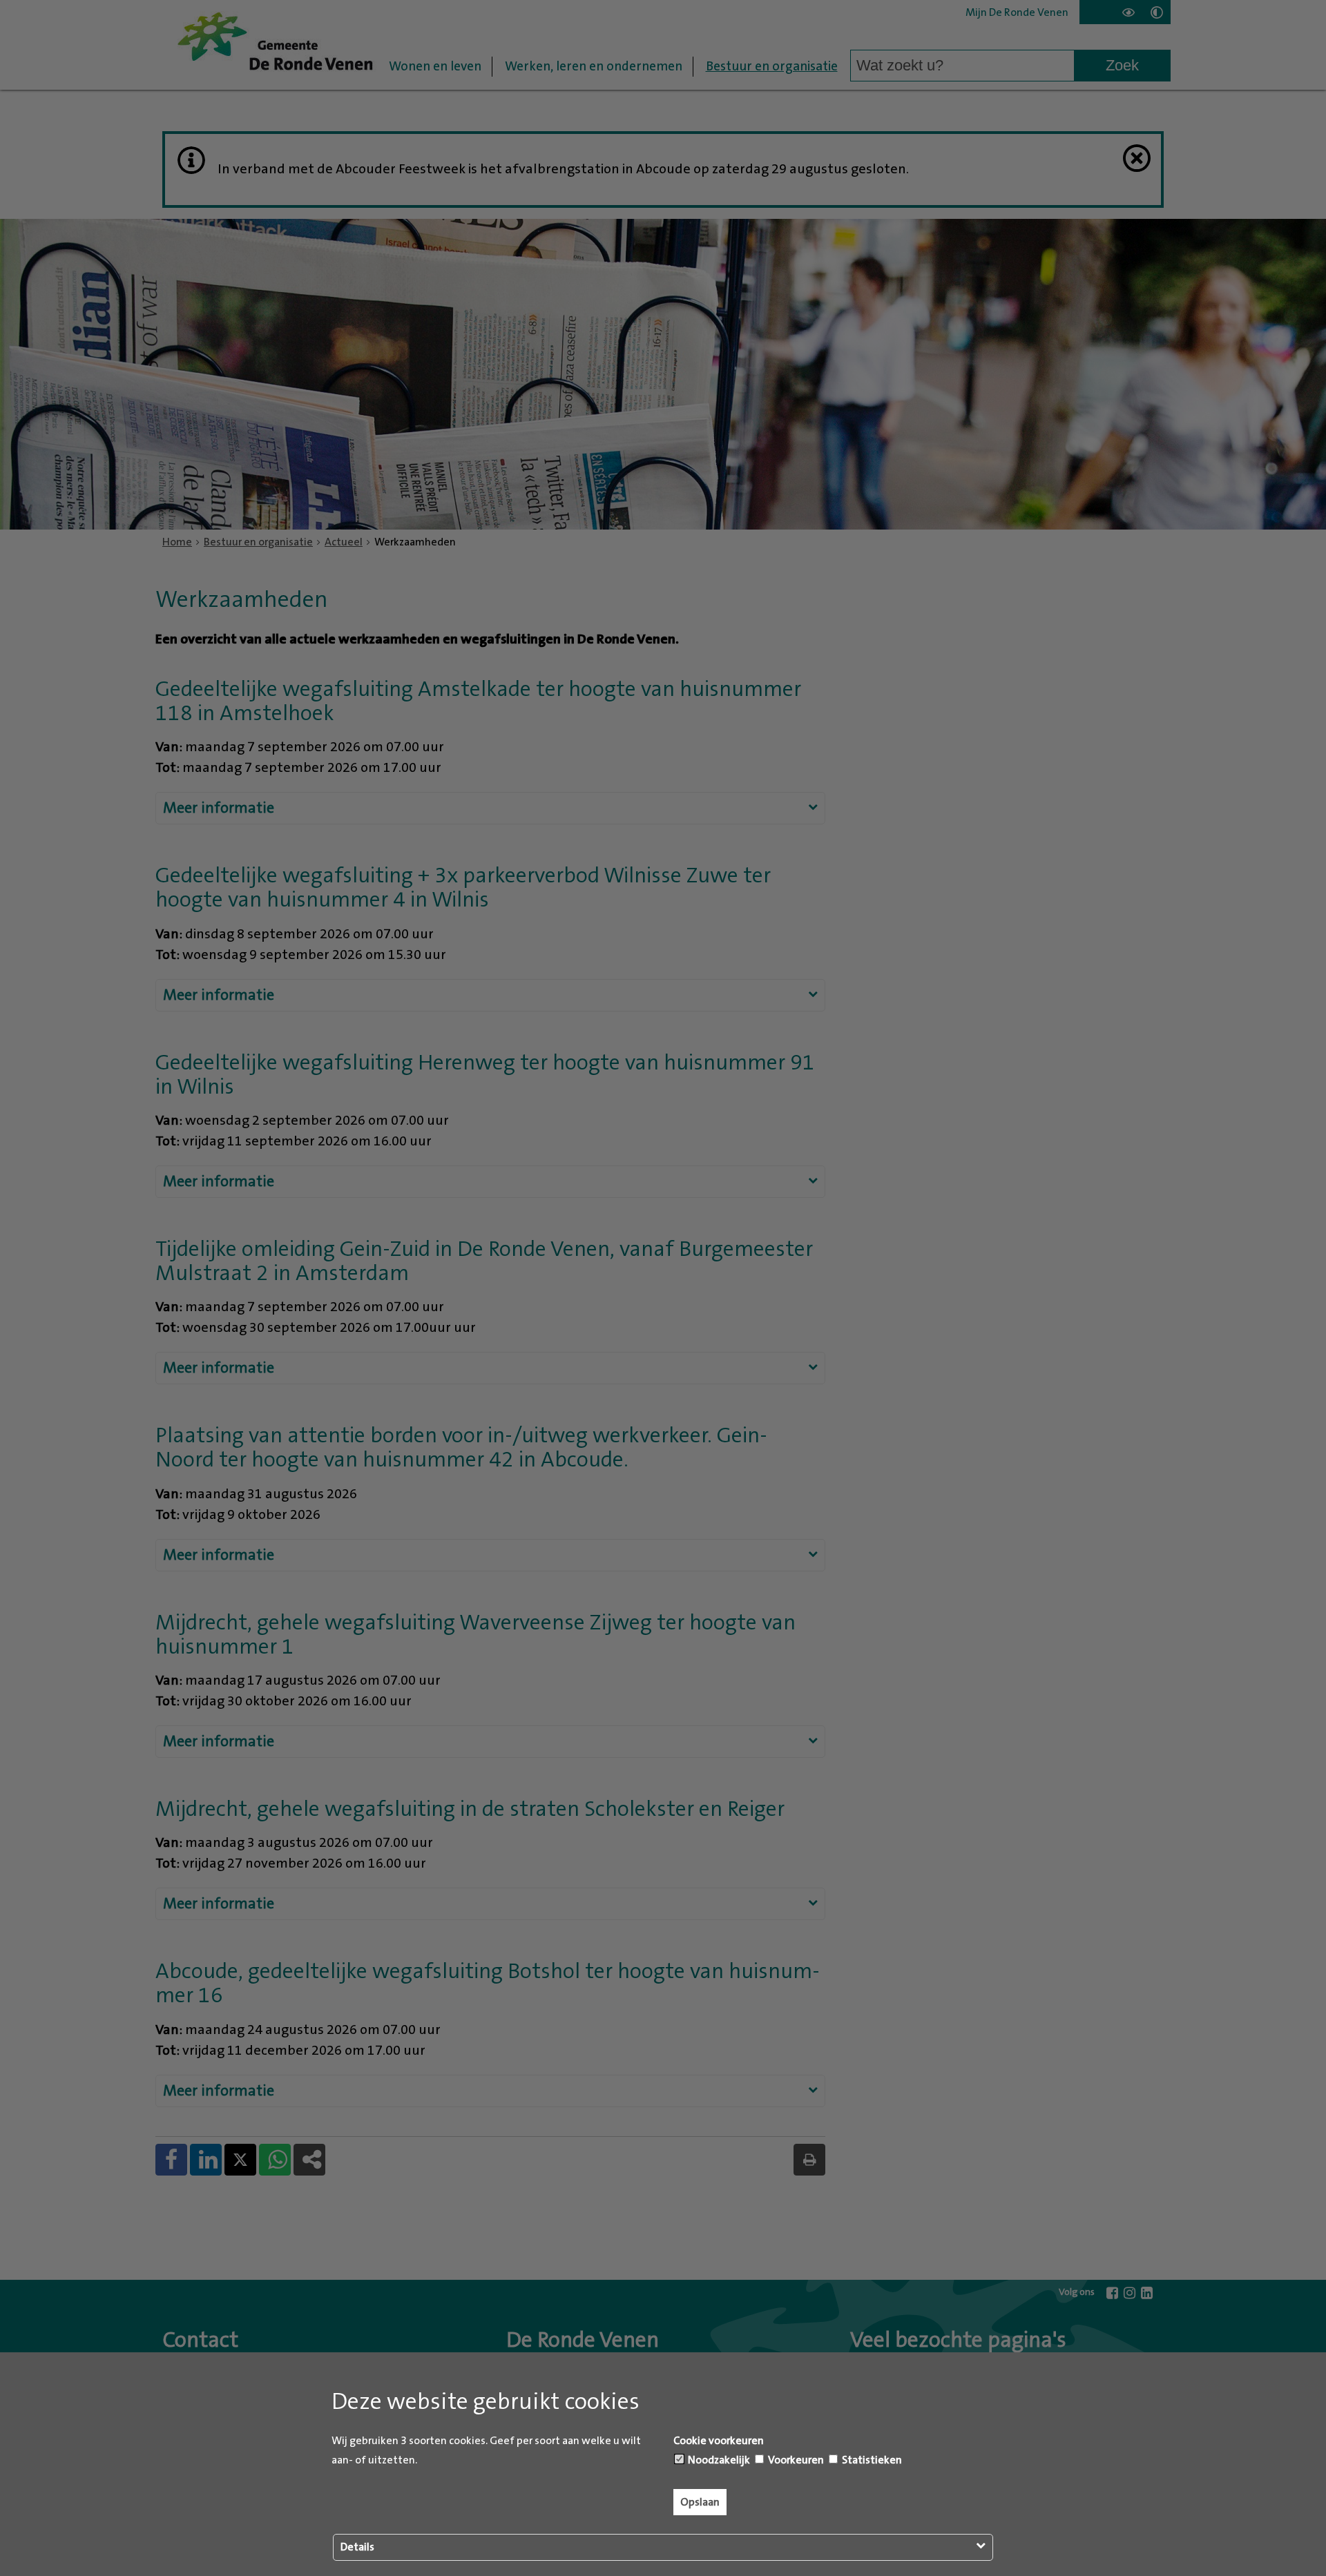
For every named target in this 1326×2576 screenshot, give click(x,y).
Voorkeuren (795, 2460)
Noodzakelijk (718, 2460)
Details (357, 2547)
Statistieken (871, 2460)
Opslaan (700, 2502)
